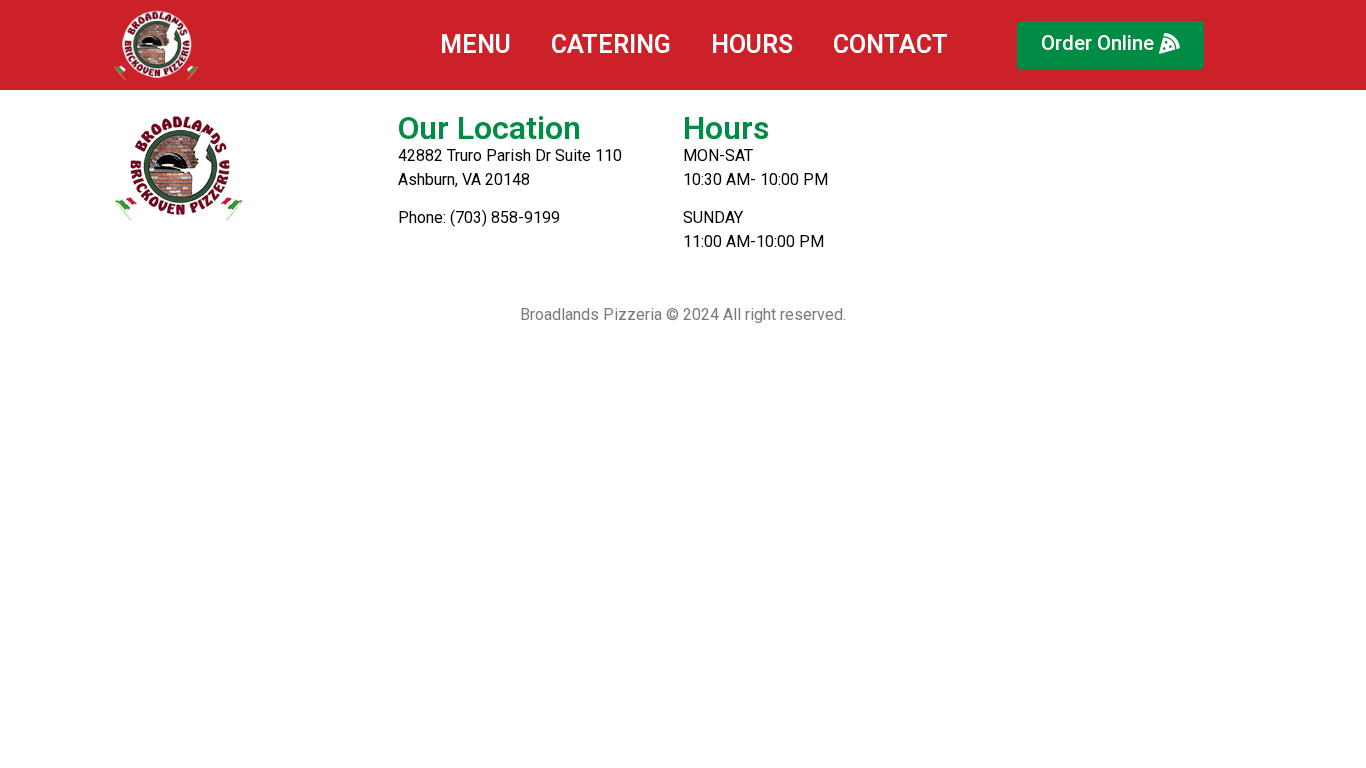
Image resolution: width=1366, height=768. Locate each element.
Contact (890, 44)
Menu (475, 44)
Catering (611, 44)
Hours (752, 44)
